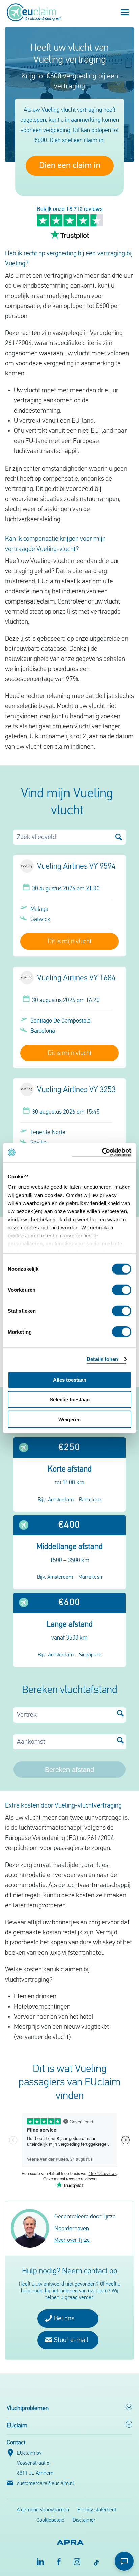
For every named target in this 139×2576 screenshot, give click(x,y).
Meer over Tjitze (72, 2240)
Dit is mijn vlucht (70, 942)
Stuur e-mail (71, 2340)
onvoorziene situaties (34, 499)
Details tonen (102, 1359)
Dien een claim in (70, 166)
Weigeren (69, 1419)
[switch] (122, 1290)
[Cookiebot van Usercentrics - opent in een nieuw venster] (102, 1153)
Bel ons (63, 2319)
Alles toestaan (70, 1380)
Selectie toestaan (70, 1399)
